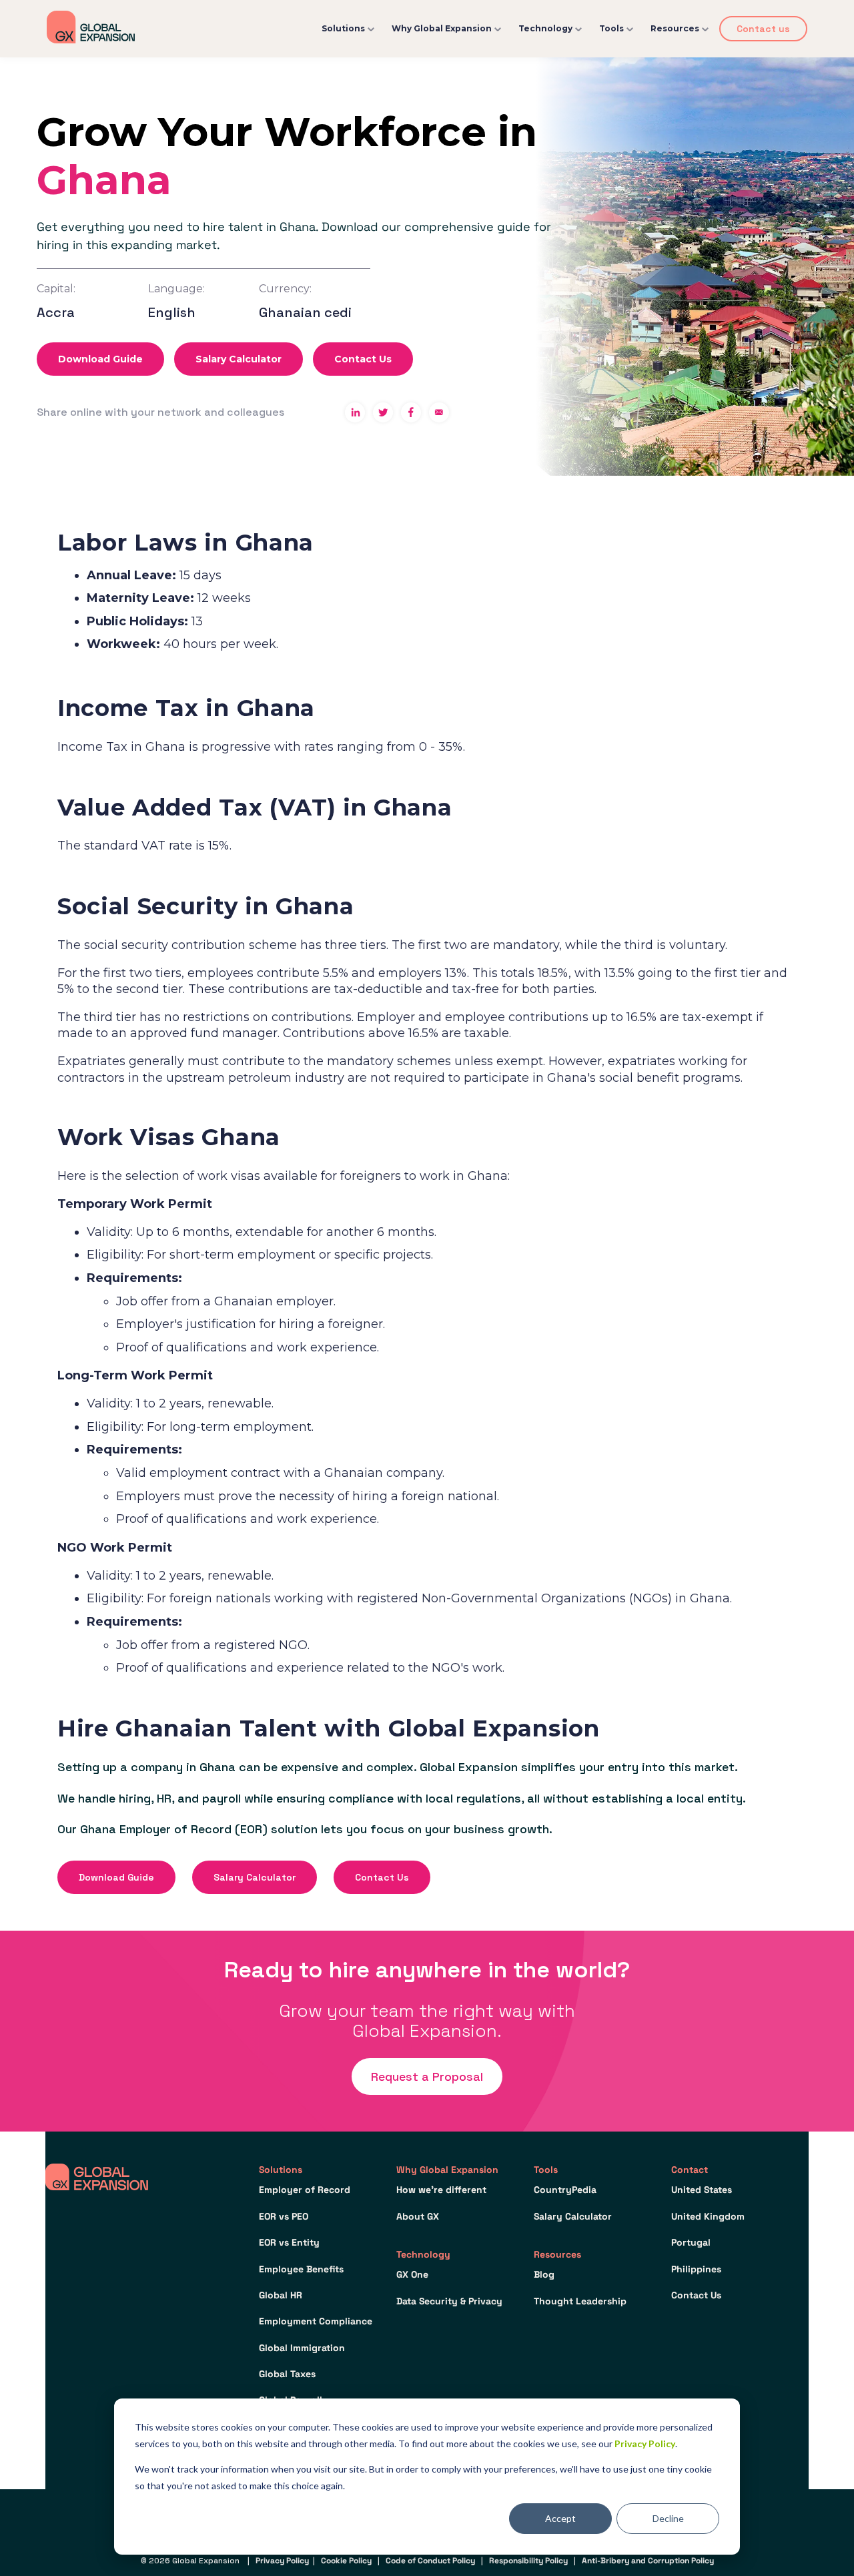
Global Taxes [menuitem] (287, 2374)
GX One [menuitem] (412, 2274)
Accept (560, 2518)
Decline (668, 2518)
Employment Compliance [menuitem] (316, 2321)
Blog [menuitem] (544, 2274)
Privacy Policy (645, 2444)
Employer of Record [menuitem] (305, 2190)
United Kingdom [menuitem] (708, 2216)
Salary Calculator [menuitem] (573, 2216)
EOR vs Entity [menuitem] (289, 2242)
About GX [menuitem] (418, 2216)
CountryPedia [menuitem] (565, 2190)
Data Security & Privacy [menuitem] (449, 2301)
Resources (675, 28)
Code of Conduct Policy (430, 2561)
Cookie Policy (346, 2561)
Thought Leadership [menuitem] (580, 2301)
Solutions (343, 28)
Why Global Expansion (442, 28)
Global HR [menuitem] (281, 2295)
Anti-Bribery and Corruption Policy (648, 2561)
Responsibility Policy (528, 2561)
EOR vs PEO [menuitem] (284, 2216)
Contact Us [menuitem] (696, 2295)
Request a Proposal (427, 2076)
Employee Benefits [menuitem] (301, 2269)
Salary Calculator (239, 359)
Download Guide (100, 359)
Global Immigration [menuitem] (302, 2348)
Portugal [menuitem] (691, 2242)
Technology (545, 28)
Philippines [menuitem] (696, 2269)
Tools (611, 28)
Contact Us (363, 359)
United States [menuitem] (702, 2190)
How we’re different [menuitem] (441, 2190)
